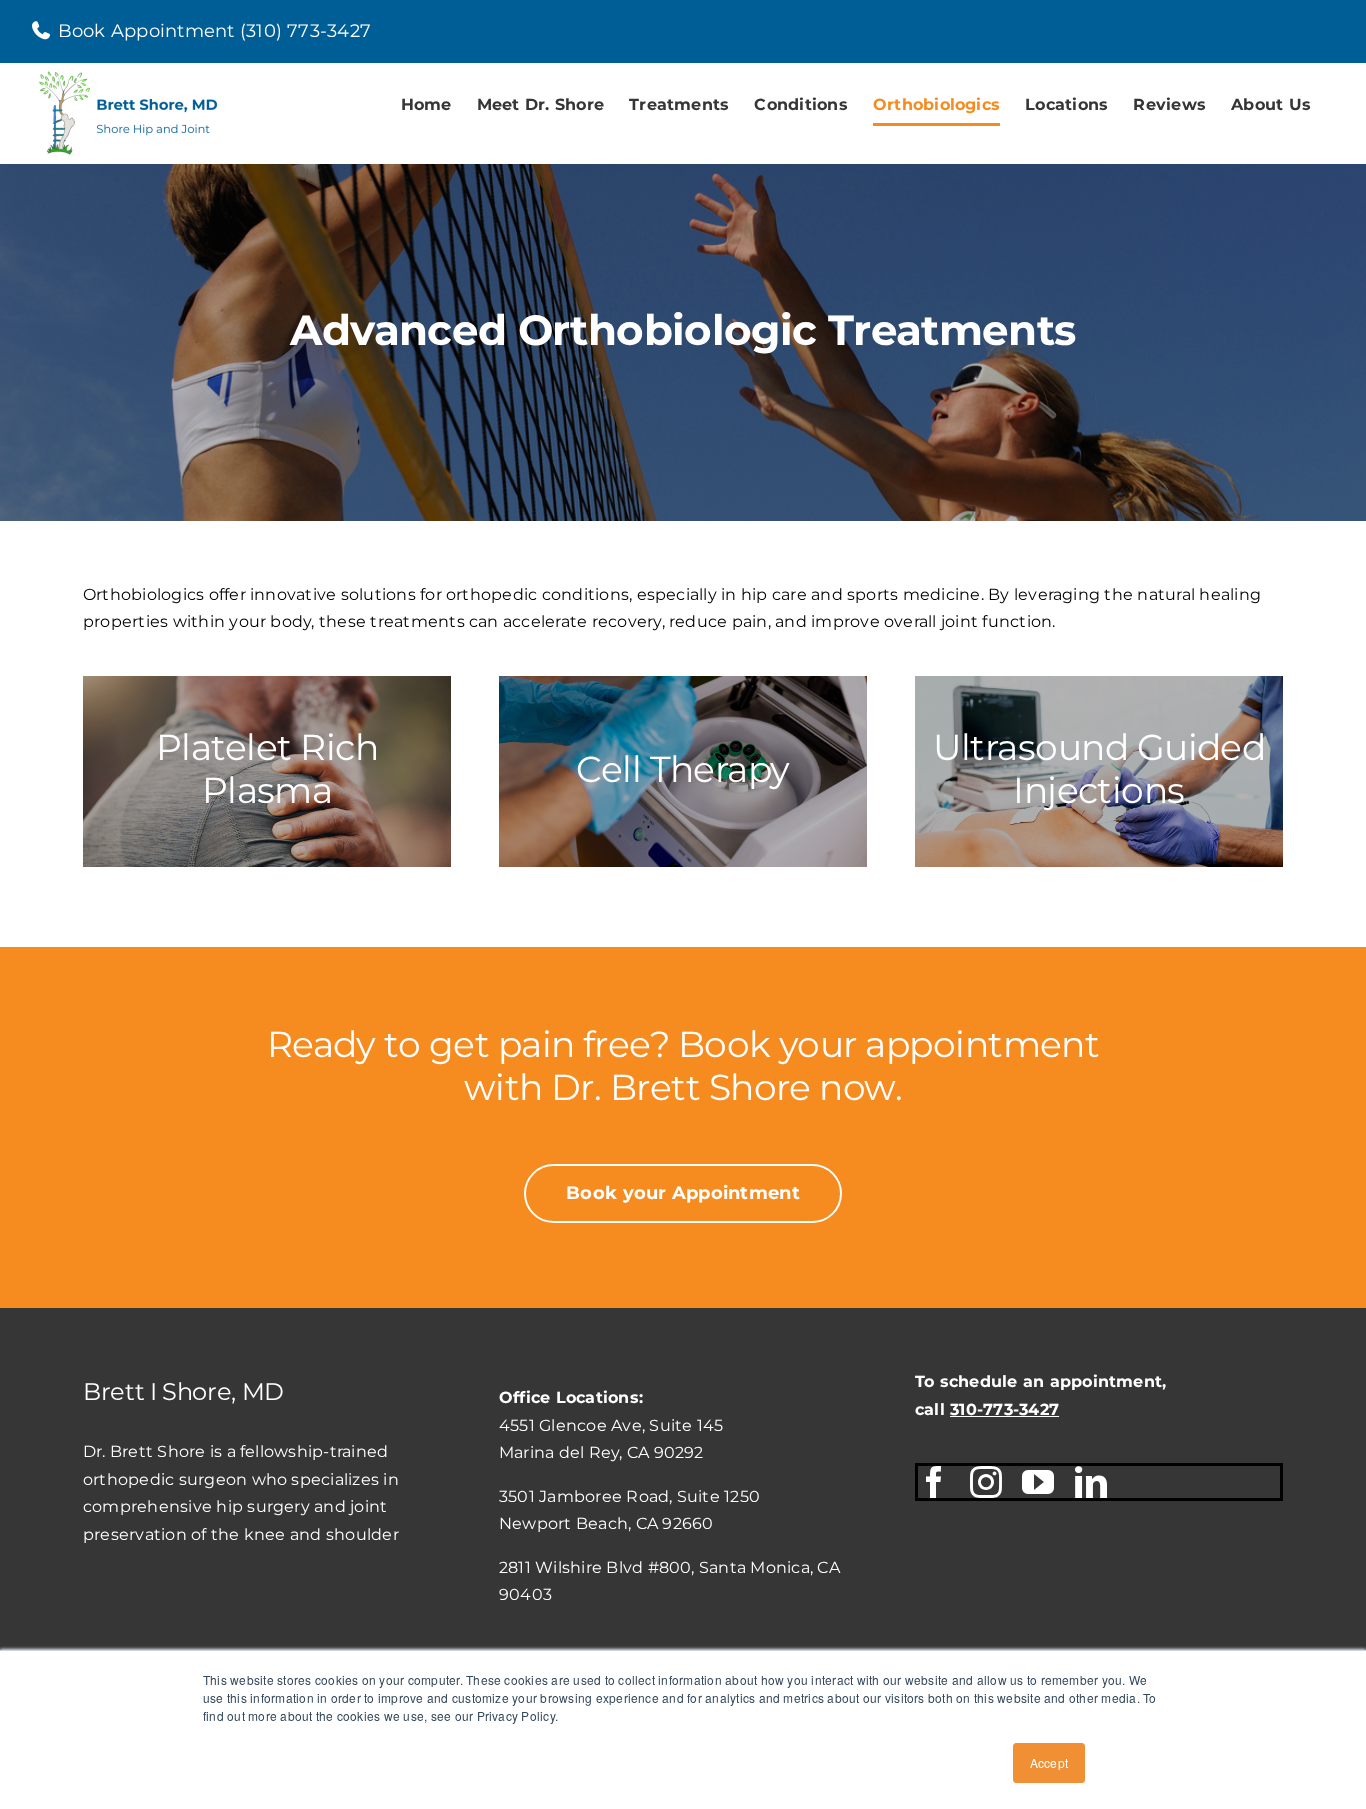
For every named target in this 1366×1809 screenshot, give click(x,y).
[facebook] (934, 1482)
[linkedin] (1091, 1482)
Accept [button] (1049, 1762)
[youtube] (1038, 1482)
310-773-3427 (1004, 1409)
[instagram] (986, 1482)
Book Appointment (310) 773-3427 (212, 31)
